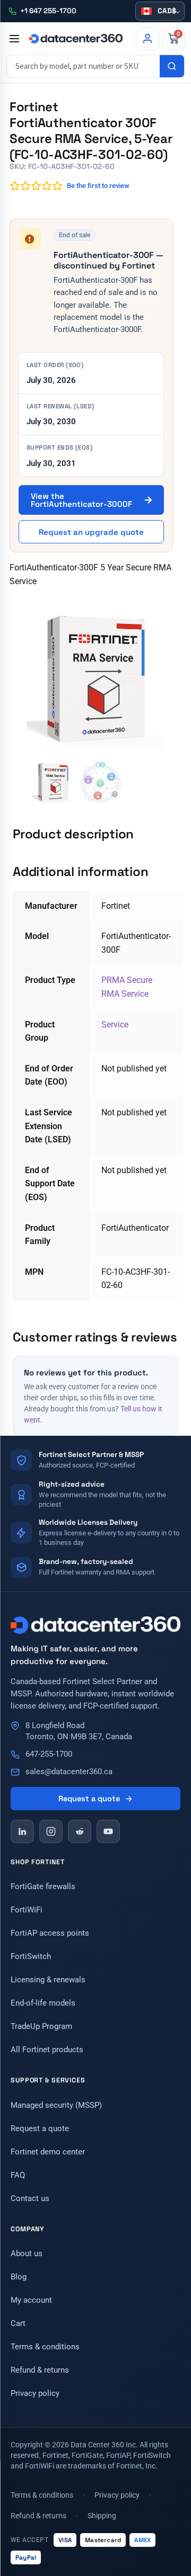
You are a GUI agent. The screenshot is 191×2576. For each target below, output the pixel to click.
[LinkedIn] (22, 1831)
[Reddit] (80, 1831)
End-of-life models (43, 2003)
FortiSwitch (31, 1956)
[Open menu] (14, 39)
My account (31, 2300)
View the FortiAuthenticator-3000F (83, 500)
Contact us (30, 2198)
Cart (18, 2323)
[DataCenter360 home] (76, 39)
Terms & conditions (45, 2347)
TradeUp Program (41, 2026)
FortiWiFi (27, 1910)
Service (115, 1025)
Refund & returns (40, 2370)
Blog (19, 2277)
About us (27, 2253)
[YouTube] (108, 1831)
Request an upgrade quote (91, 532)
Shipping (102, 2516)
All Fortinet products (47, 2050)
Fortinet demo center (48, 2152)
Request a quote (89, 1799)
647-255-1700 (49, 1754)
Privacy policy (35, 2393)
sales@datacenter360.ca (69, 1772)
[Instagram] (51, 1831)
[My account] (147, 39)
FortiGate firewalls (43, 1886)
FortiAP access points (50, 1933)
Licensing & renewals (48, 1980)
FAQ (18, 2175)
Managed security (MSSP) (56, 2105)
